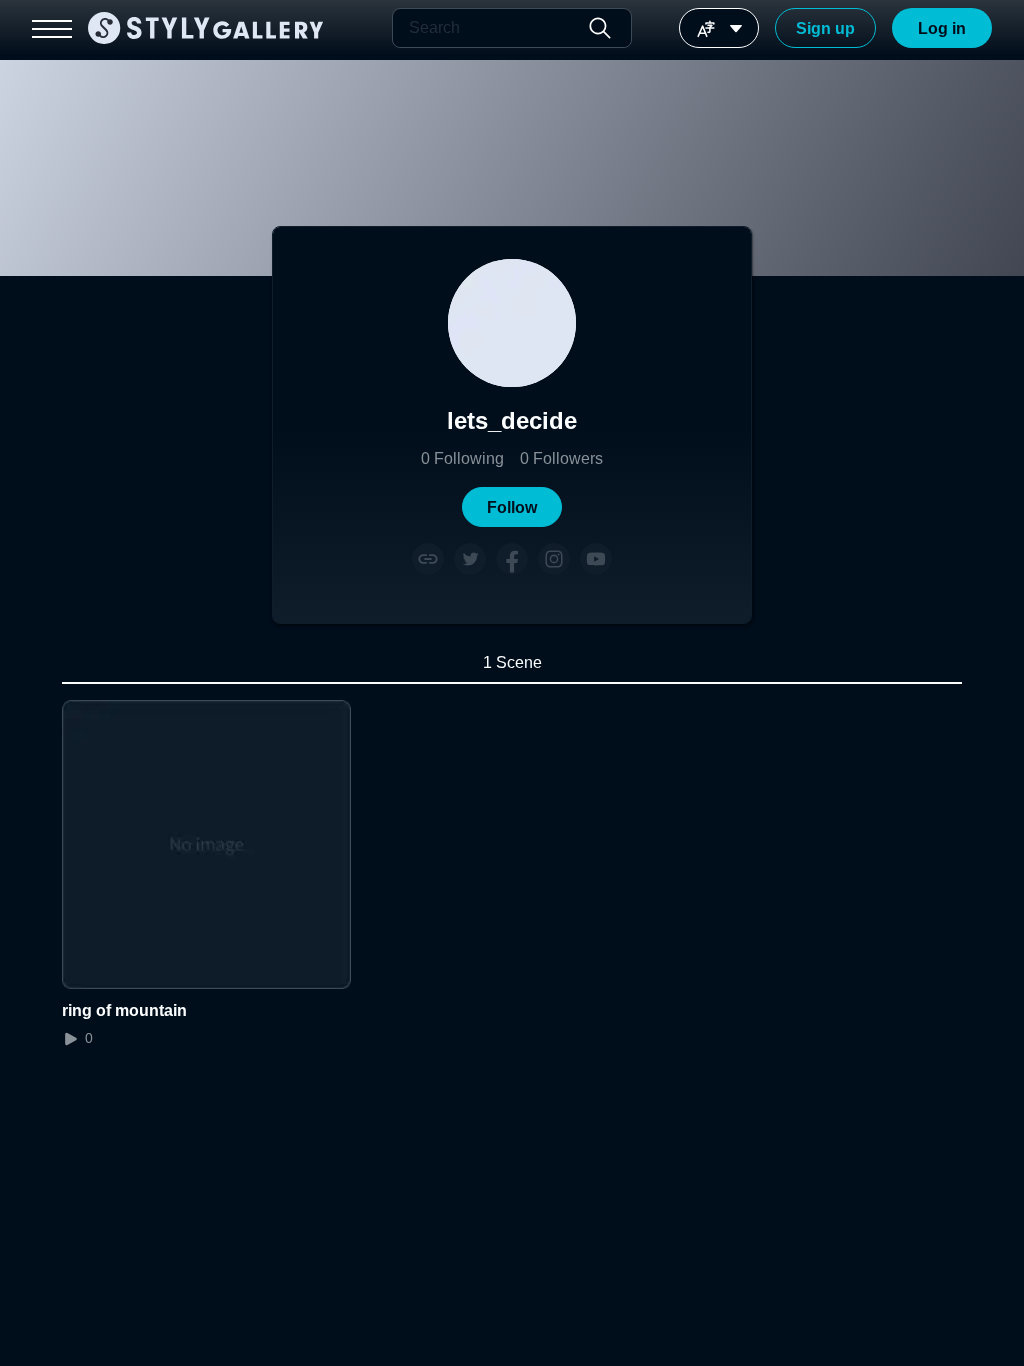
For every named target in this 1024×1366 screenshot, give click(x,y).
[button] (512, 507)
